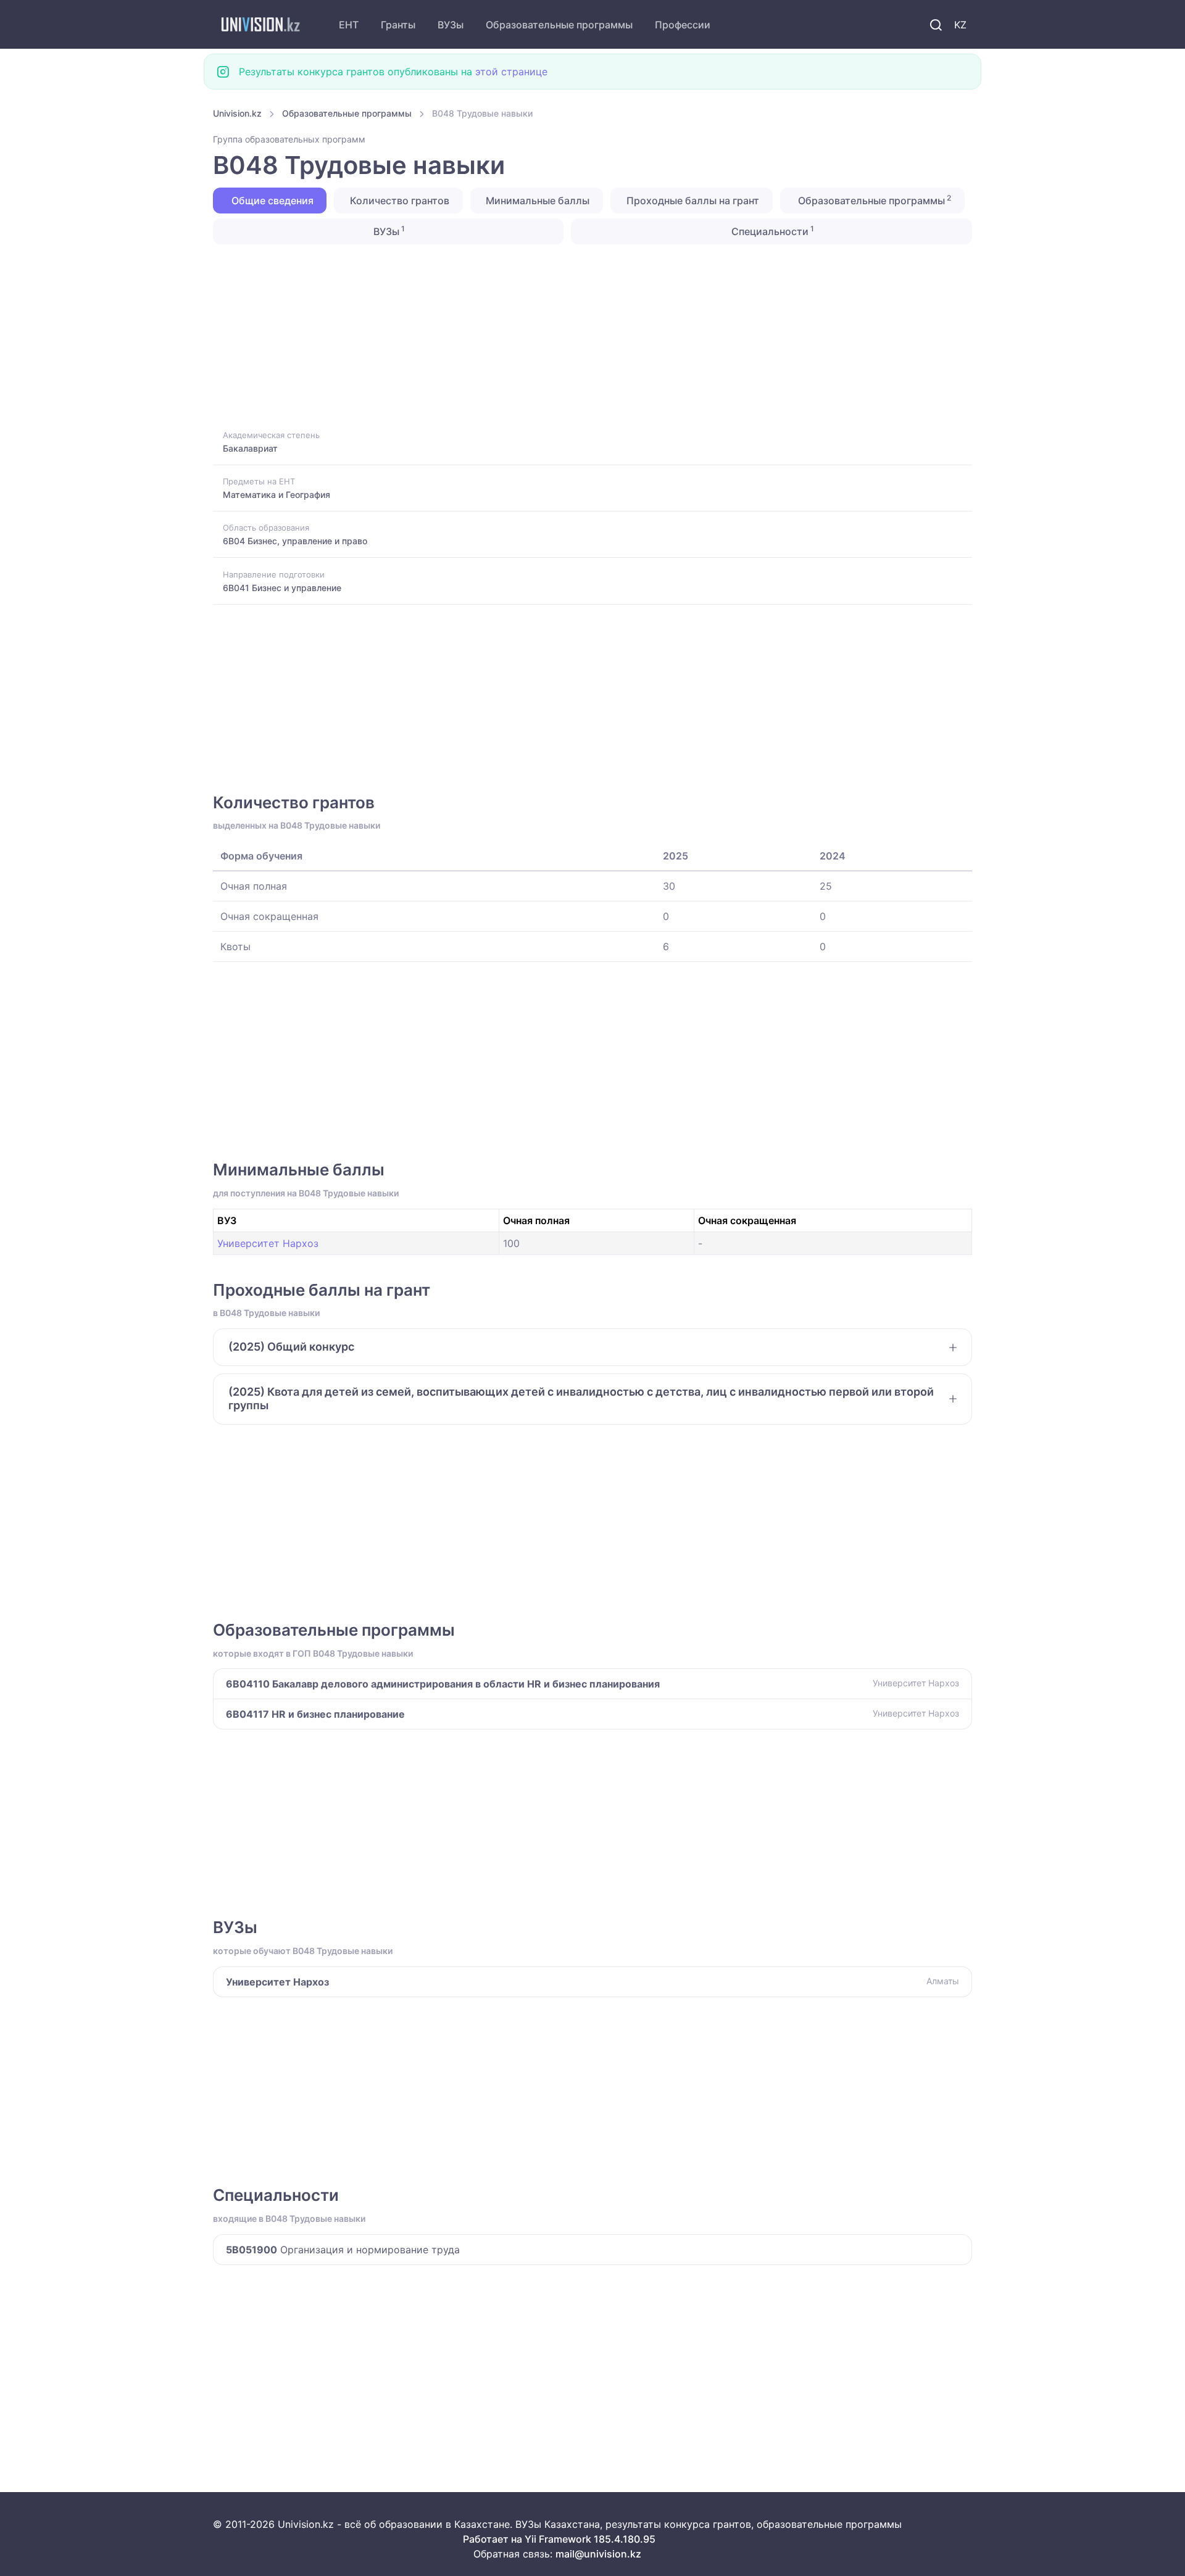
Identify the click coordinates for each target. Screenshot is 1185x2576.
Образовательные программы (559, 25)
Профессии (683, 25)
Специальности (771, 231)
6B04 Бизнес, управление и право (295, 541)
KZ (960, 25)
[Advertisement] (583, 336)
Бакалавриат (250, 448)
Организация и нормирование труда (343, 2250)
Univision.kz (237, 113)
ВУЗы (451, 25)
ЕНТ (349, 25)
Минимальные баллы (536, 201)
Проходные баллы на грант (692, 201)
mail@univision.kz (598, 2554)
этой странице (511, 72)
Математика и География (276, 495)
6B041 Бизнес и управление (282, 588)
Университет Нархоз (268, 1243)
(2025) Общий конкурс (291, 1347)
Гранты (398, 25)
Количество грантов (398, 201)
